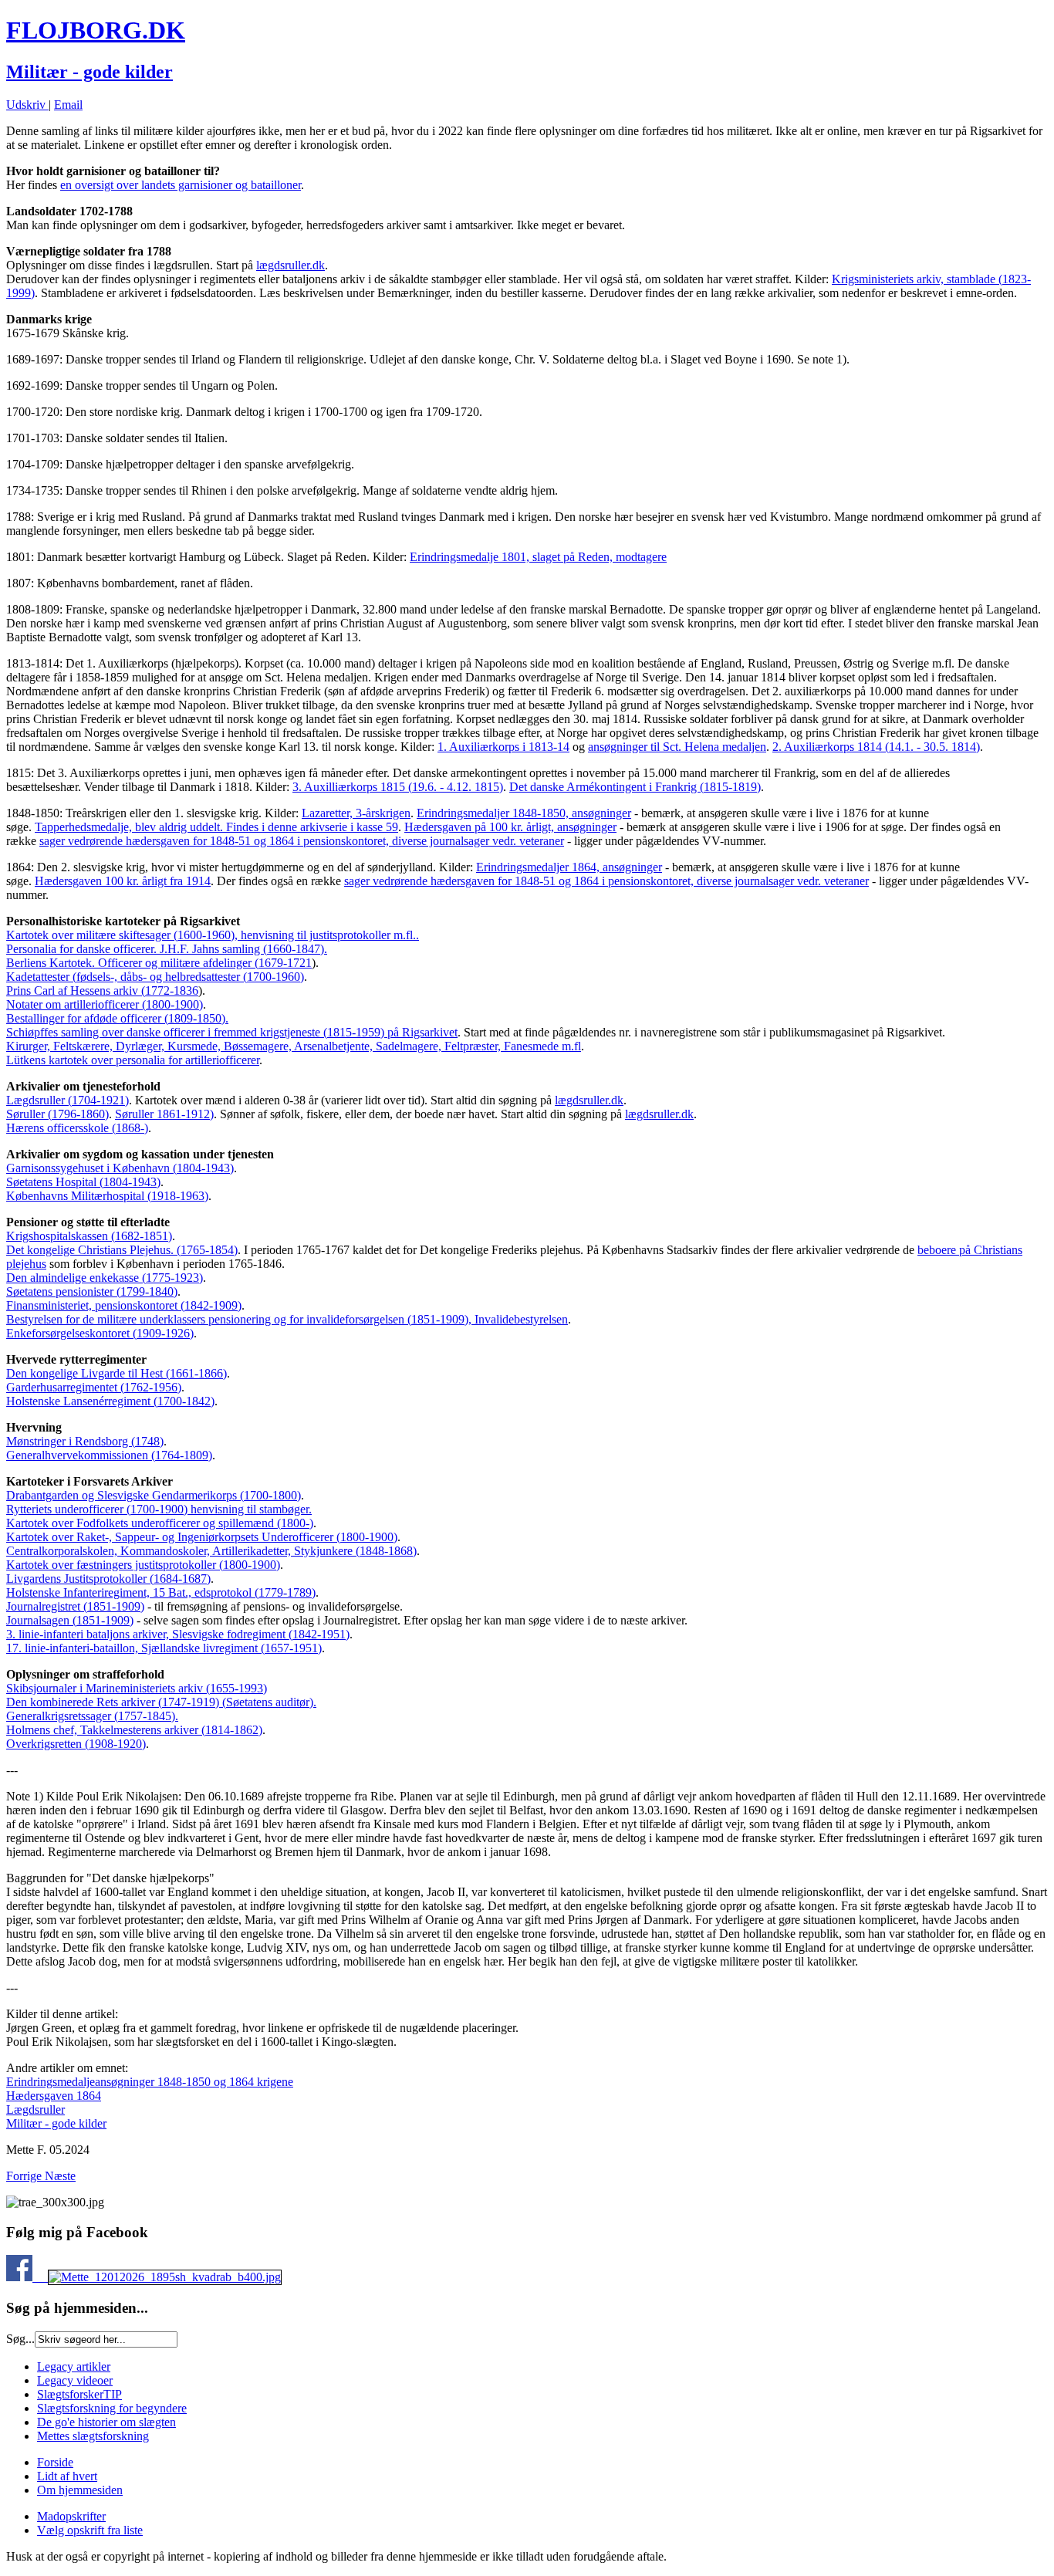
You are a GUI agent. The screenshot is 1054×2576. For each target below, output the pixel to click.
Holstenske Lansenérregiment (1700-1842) (110, 1401)
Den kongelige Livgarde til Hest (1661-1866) (117, 1373)
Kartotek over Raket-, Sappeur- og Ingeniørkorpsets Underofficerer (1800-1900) (202, 1537)
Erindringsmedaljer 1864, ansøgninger (569, 867)
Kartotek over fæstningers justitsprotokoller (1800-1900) (143, 1565)
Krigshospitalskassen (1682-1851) (89, 1236)
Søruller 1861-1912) (164, 1114)
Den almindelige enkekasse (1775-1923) (105, 1278)
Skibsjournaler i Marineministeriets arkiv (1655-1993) (137, 1688)
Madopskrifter (71, 2516)
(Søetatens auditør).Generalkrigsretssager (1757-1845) (161, 1709)
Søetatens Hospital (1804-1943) (83, 1182)
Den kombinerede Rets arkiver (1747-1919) (113, 1702)
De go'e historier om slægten (106, 2422)
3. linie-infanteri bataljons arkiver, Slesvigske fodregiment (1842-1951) (178, 1634)
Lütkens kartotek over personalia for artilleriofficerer (133, 1060)
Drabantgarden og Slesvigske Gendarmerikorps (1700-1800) (154, 1495)
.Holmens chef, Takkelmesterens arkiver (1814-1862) (134, 1723)
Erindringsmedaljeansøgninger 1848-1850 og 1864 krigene (150, 2082)
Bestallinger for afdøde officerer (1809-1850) (116, 1018)
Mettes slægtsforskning (93, 2436)
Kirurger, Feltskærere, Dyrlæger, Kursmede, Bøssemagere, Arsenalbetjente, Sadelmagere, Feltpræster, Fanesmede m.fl (294, 1046)
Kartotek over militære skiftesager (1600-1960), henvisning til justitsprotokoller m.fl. (211, 935)
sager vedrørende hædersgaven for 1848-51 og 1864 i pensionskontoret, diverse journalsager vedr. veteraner (302, 841)
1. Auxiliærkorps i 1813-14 (503, 747)
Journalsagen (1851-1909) (70, 1620)
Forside (55, 2462)
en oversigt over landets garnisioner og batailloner (181, 185)
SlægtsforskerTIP (79, 2394)
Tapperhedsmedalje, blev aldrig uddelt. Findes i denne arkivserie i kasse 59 (216, 827)
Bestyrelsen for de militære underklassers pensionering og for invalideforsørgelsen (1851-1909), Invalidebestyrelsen (287, 1319)
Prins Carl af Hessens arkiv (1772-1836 (102, 991)
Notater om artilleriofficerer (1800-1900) (105, 1004)
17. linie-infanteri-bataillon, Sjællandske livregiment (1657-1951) (164, 1648)
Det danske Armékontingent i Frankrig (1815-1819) (635, 787)
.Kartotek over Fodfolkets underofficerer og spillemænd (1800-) (160, 1516)
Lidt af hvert (67, 2476)
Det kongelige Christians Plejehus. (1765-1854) (122, 1250)
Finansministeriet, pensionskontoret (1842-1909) (124, 1305)
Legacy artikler (74, 2366)
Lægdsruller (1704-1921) (68, 1100)
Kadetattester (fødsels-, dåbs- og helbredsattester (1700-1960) (155, 977)
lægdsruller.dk (291, 265)
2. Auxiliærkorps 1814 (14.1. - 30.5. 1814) (876, 747)
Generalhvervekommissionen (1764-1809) (109, 1455)
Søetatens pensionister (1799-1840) (92, 1291)
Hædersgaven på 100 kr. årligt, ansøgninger (510, 827)
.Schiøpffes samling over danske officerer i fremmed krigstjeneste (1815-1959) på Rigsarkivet (232, 1025)
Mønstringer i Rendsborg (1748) (85, 1441)
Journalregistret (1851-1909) (75, 1606)
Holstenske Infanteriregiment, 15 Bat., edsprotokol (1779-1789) (161, 1592)
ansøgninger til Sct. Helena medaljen (677, 747)
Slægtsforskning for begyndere (112, 2408)
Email (68, 105)
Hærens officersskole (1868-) (77, 1128)
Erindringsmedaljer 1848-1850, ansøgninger (524, 813)
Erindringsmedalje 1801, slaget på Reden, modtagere (538, 557)
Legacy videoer (75, 2380)
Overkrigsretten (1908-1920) (76, 1744)
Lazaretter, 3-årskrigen (356, 813)
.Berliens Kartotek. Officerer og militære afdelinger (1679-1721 (167, 956)
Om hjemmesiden (80, 2490)
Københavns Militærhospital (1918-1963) (107, 1196)
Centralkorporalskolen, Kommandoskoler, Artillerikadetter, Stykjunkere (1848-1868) (211, 1551)
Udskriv (27, 105)
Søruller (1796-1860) (57, 1114)
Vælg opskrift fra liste (90, 2530)
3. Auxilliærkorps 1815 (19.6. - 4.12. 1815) (398, 787)
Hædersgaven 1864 (54, 2096)
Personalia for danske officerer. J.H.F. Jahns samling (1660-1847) (165, 949)
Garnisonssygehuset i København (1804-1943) (120, 1168)
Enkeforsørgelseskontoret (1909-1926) (100, 1333)
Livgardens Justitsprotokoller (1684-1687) (108, 1579)
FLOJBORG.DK (96, 30)
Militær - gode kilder (90, 72)
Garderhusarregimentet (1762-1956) (94, 1387)
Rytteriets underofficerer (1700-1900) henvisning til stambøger (157, 1509)
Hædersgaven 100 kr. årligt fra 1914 (123, 881)
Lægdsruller (35, 2109)
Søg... (20, 2339)
